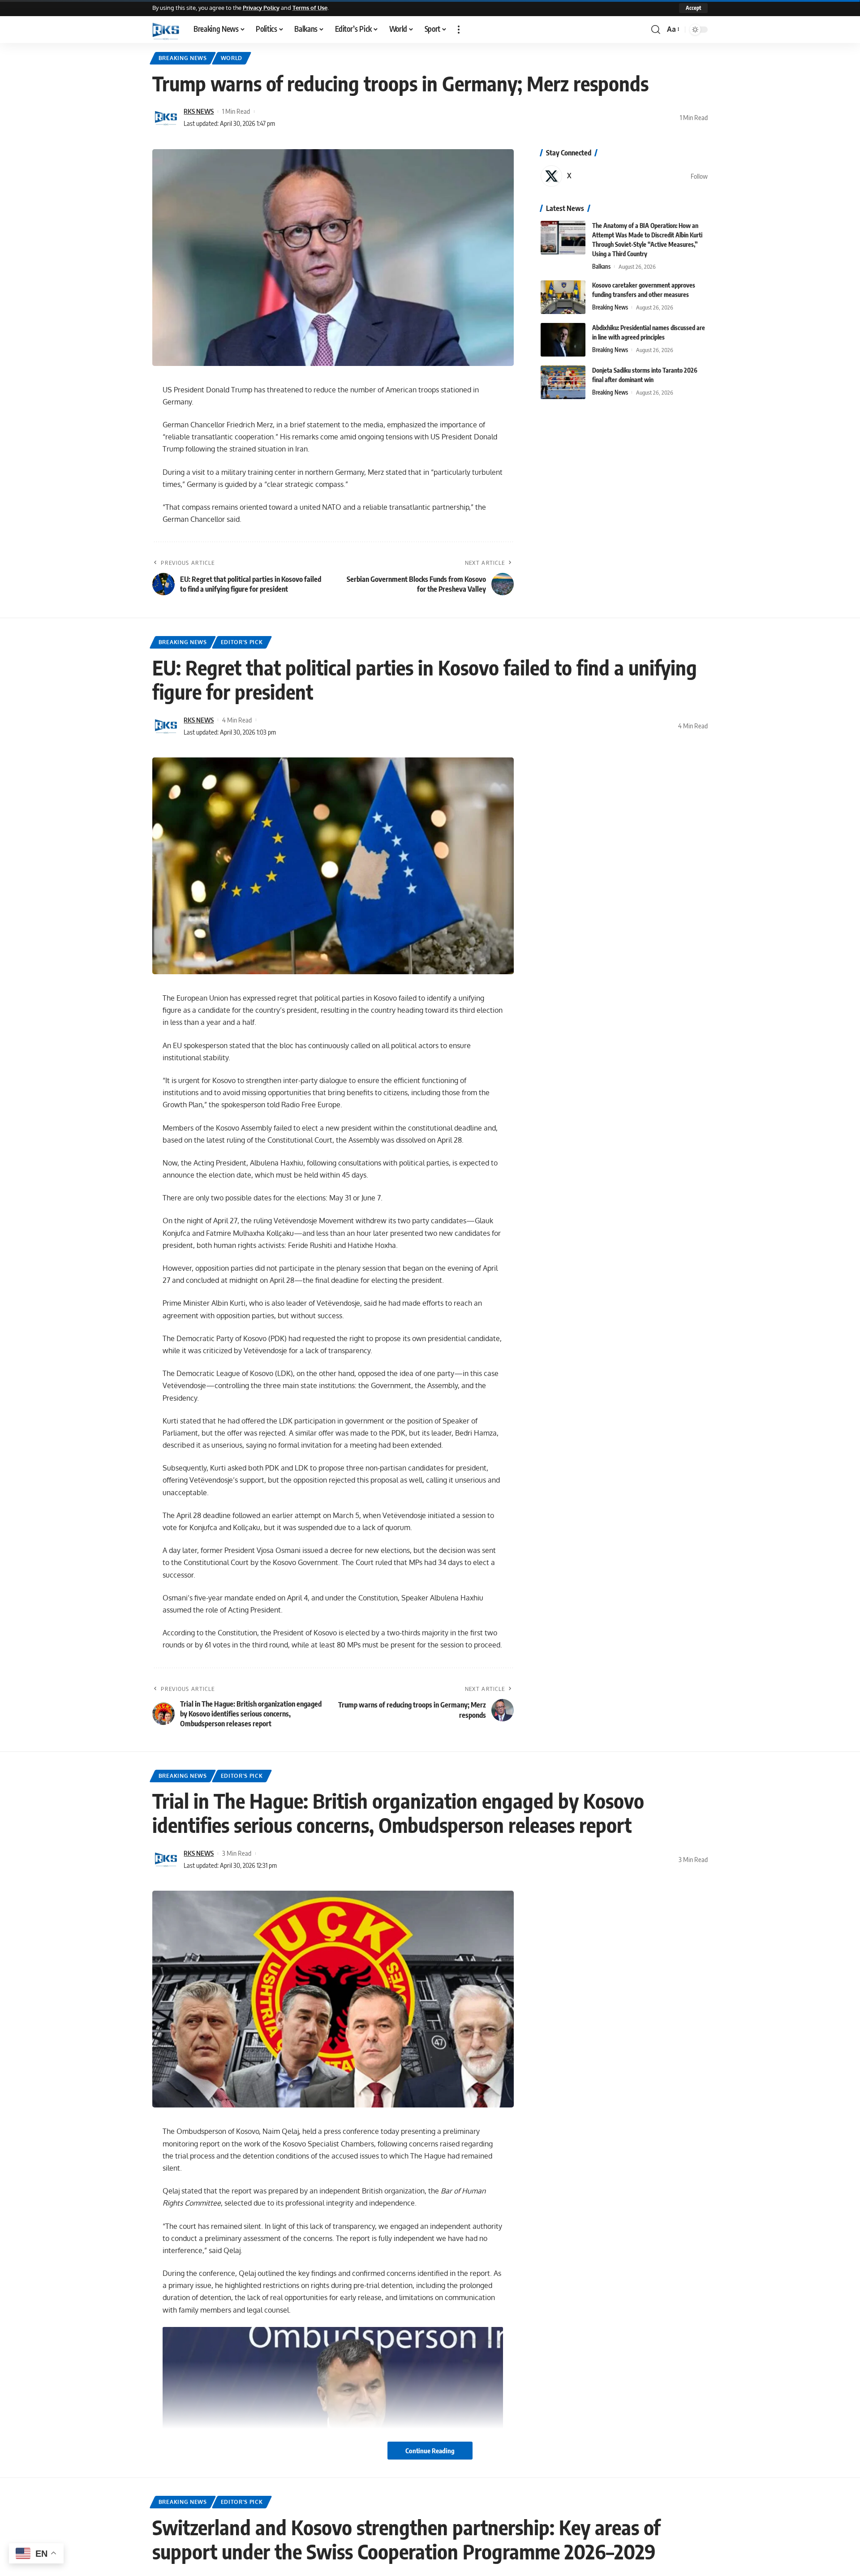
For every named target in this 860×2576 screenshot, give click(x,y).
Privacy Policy (261, 8)
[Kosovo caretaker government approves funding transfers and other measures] (563, 297)
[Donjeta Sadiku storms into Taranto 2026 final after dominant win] (563, 382)
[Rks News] (166, 30)
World (232, 58)
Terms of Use (310, 8)
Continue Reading (430, 2451)
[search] (656, 30)
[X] (624, 176)
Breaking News (183, 58)
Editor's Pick (242, 642)
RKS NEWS (199, 111)
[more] (459, 30)
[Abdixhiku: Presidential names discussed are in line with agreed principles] (563, 340)
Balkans (601, 267)
